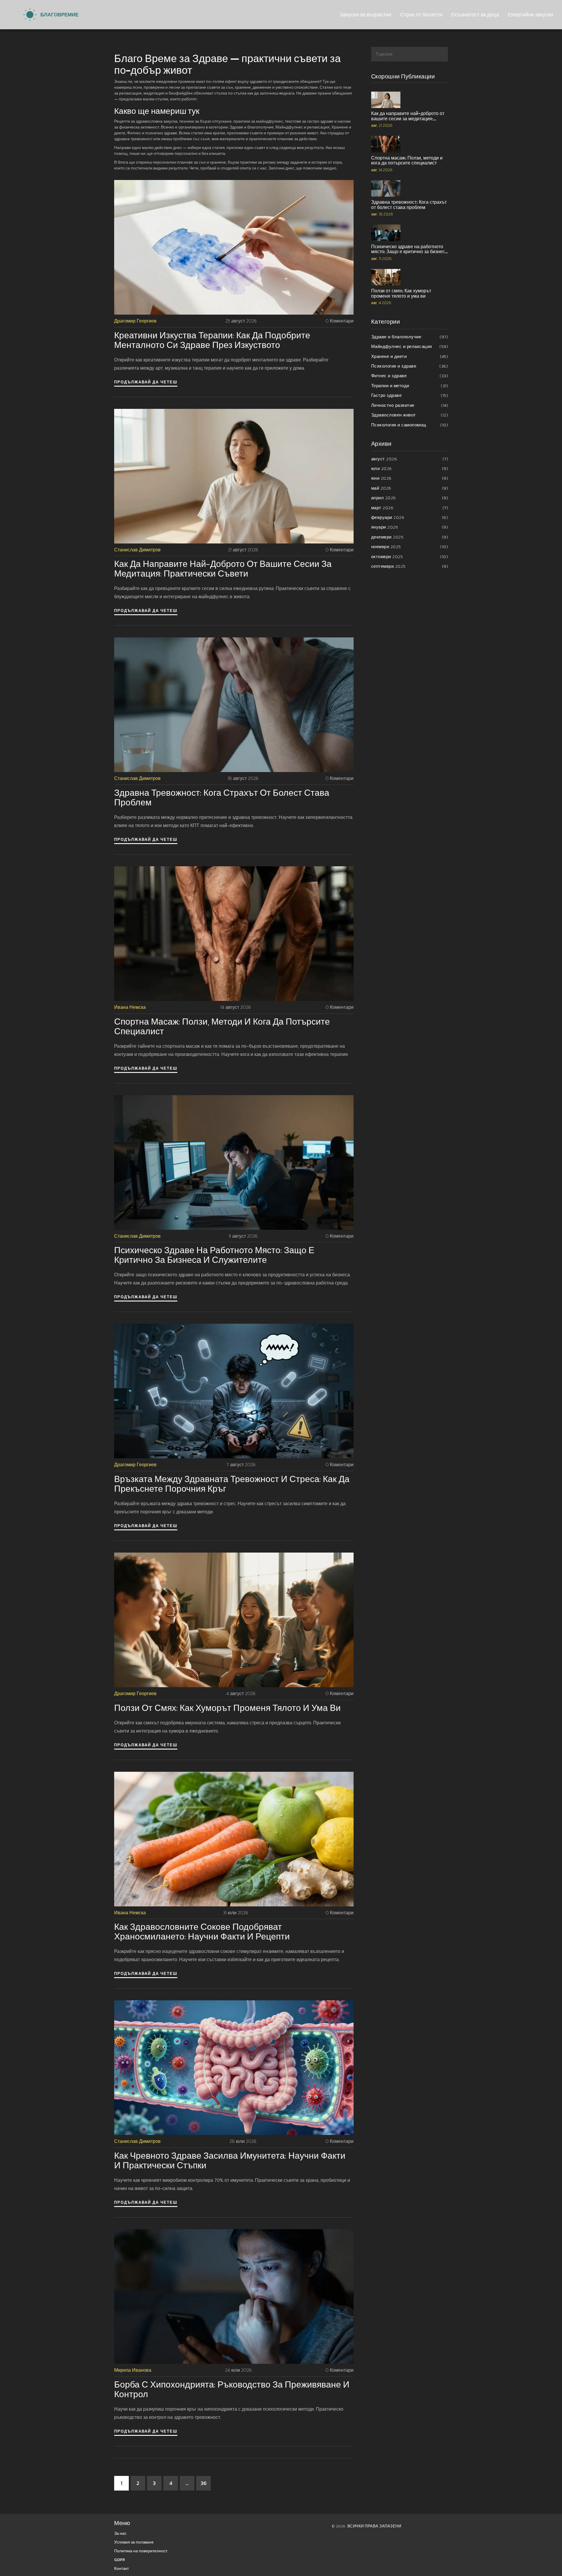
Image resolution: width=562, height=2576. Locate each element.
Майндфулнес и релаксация (410, 346)
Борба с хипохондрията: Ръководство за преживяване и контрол (232, 2389)
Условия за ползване (134, 2542)
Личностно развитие (410, 405)
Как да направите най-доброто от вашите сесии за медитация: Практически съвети (223, 569)
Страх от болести (421, 14)
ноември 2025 (410, 547)
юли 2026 (410, 468)
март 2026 (410, 508)
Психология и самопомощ (410, 425)
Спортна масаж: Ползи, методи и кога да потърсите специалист (222, 1026)
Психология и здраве (410, 366)
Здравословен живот (410, 415)
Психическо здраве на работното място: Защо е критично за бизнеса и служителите (214, 1255)
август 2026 (410, 459)
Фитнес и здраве (410, 376)
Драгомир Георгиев (135, 321)
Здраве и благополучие (410, 337)
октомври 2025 (410, 556)
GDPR (120, 2560)
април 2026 (410, 498)
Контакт (121, 2569)
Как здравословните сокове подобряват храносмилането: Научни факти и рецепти (202, 1932)
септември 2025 (410, 566)
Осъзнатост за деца (475, 14)
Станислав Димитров (137, 550)
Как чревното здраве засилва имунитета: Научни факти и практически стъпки (230, 2160)
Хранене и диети (410, 356)
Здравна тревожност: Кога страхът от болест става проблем (222, 798)
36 (204, 2483)
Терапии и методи (410, 386)
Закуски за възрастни (366, 14)
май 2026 (410, 488)
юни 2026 (410, 478)
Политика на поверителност (141, 2551)
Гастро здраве (410, 395)
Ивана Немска (130, 1007)
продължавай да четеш (146, 382)
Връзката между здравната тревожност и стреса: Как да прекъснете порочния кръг (232, 1484)
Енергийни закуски (531, 14)
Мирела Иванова (133, 2370)
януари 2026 (410, 527)
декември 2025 (410, 537)
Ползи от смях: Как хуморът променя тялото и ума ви (227, 1708)
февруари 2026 (410, 517)
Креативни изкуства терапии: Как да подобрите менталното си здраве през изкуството (212, 340)
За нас (120, 2533)
